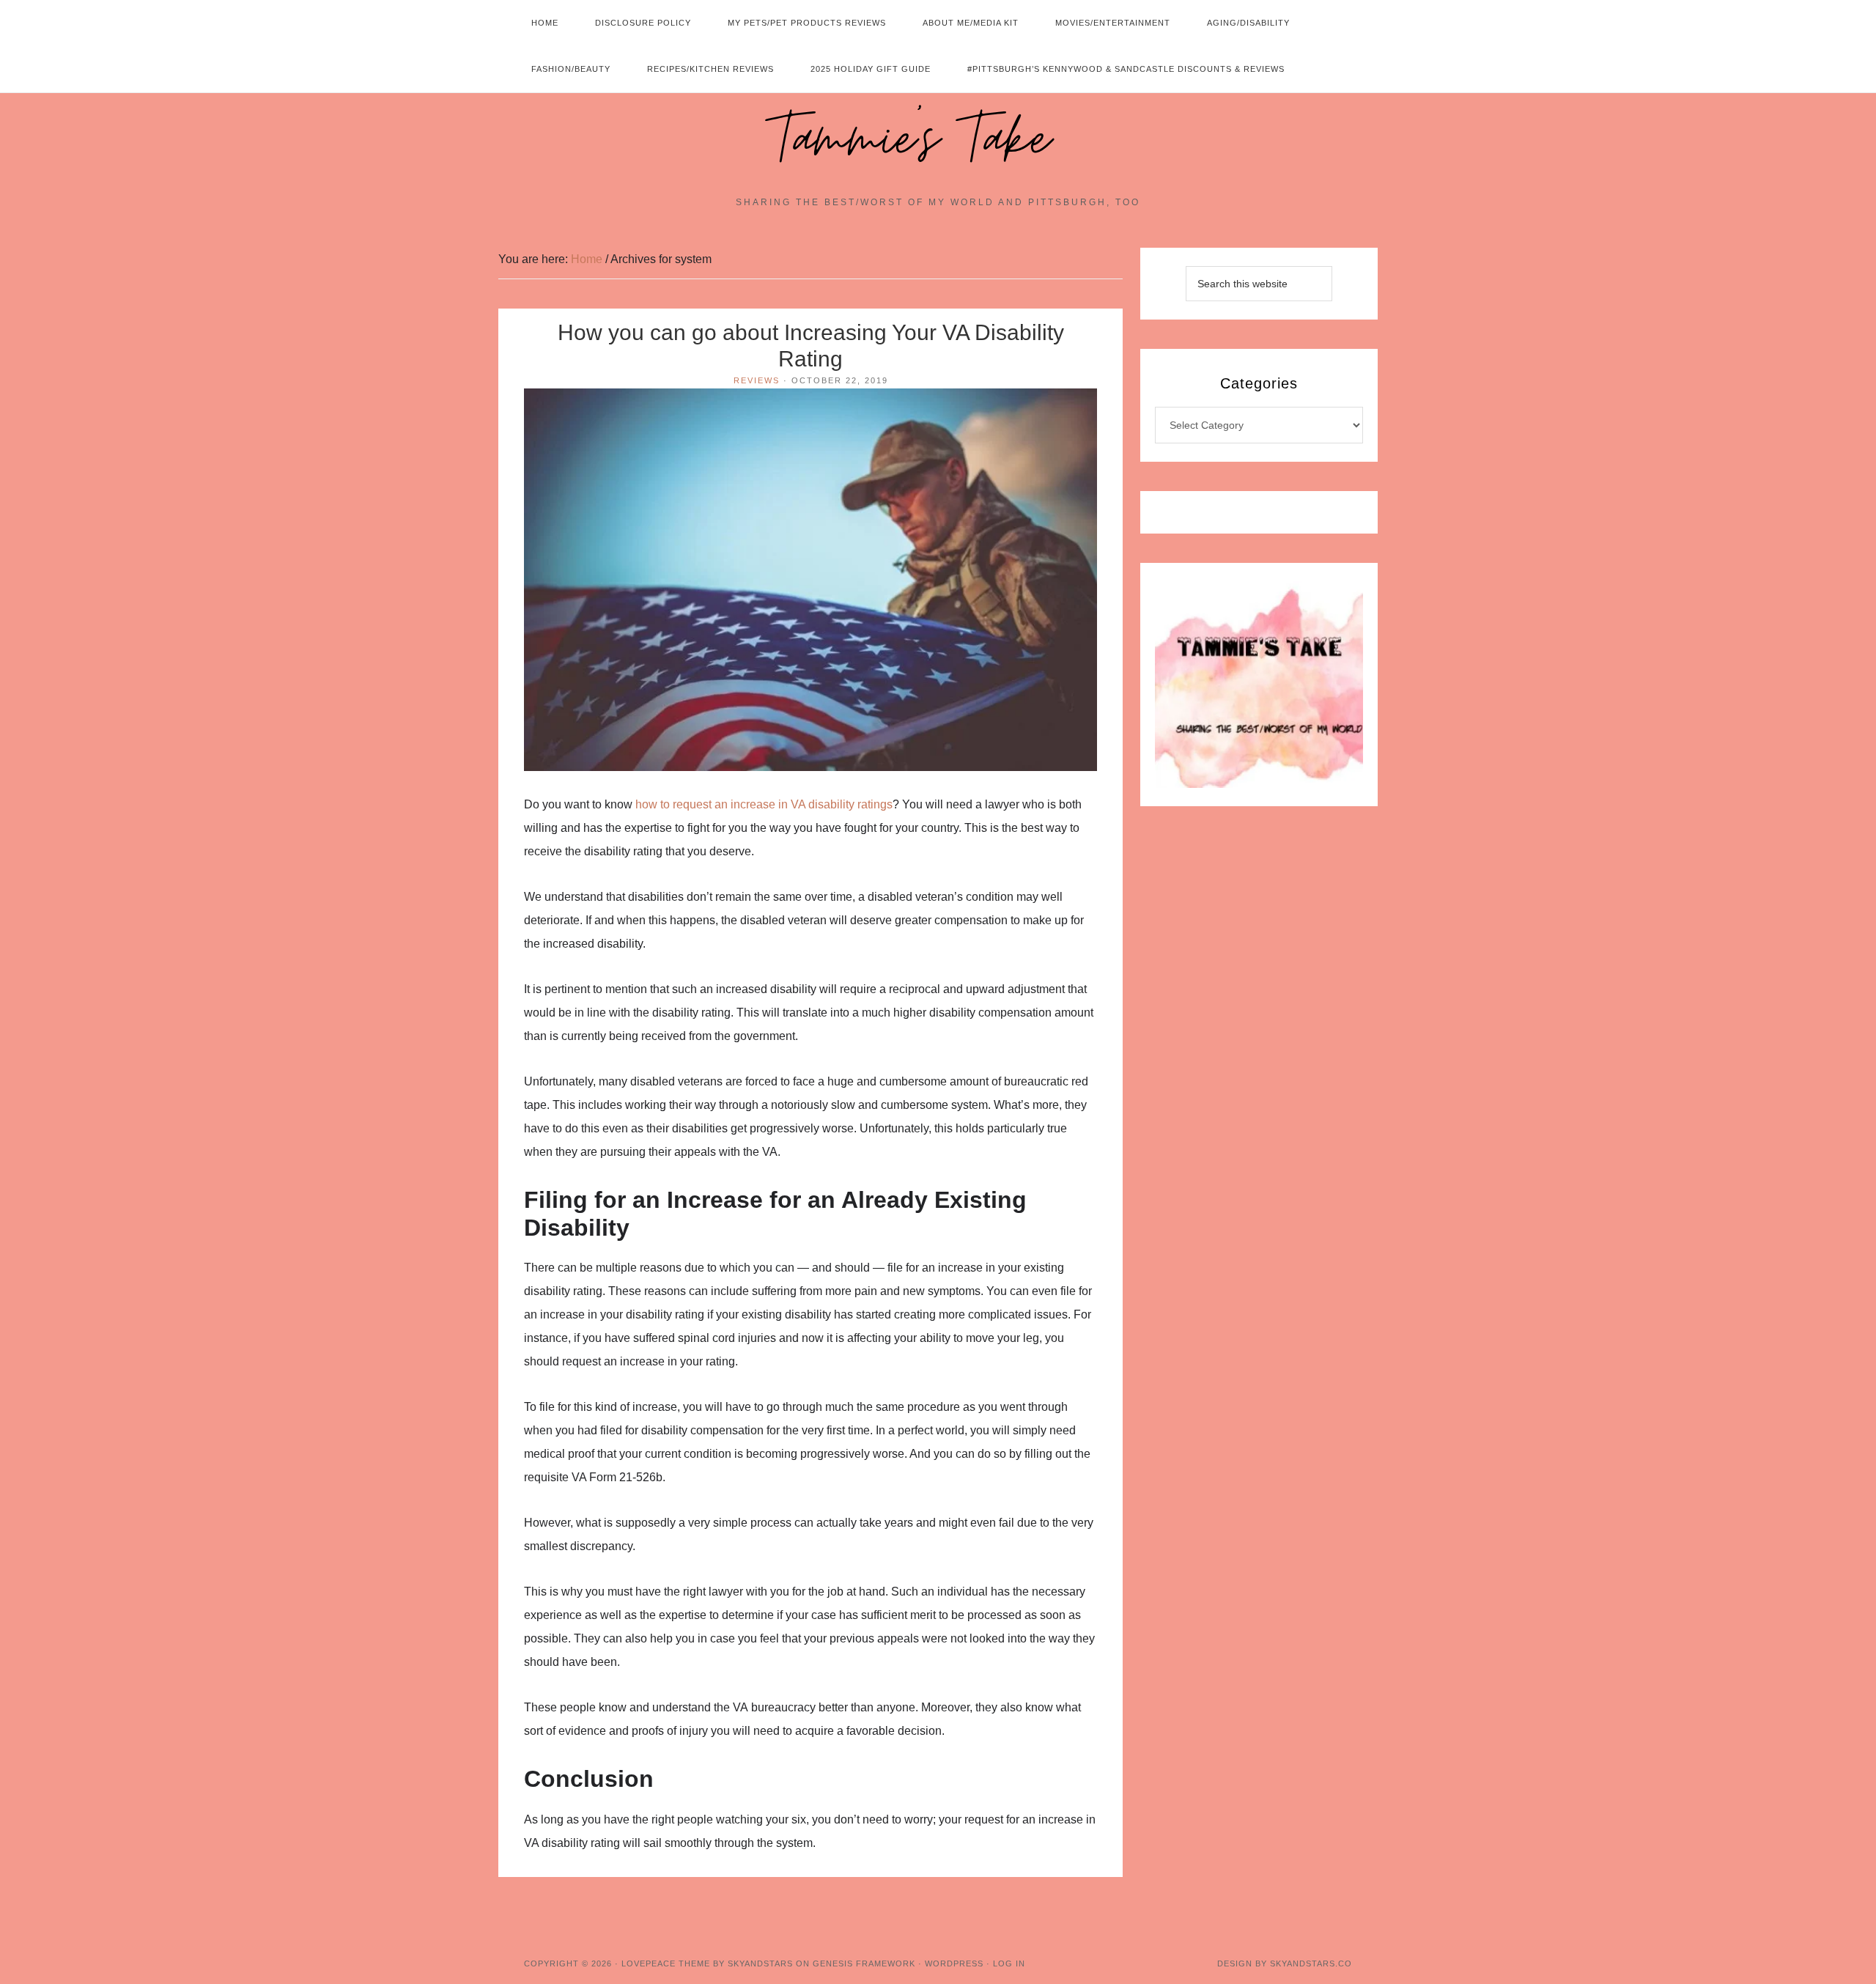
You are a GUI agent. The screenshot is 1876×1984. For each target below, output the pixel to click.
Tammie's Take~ (938, 140)
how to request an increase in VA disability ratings (764, 804)
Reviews (757, 380)
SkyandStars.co (1311, 1963)
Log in (1009, 1963)
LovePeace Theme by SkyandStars (707, 1963)
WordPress (954, 1963)
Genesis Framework (864, 1963)
